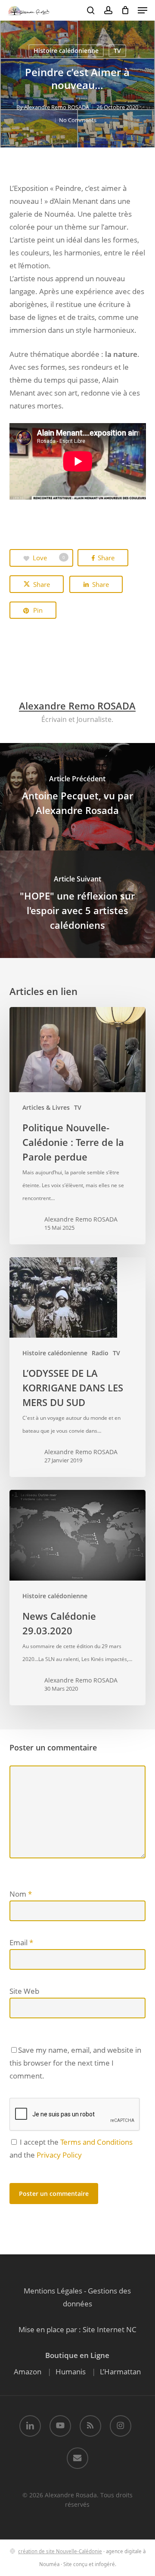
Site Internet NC (110, 2329)
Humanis (71, 2372)
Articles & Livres (46, 1107)
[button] (143, 10)
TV (117, 51)
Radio (100, 1353)
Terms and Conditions (96, 2142)
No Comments (78, 120)
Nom (21, 1894)
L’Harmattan (120, 2372)
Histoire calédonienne (66, 51)
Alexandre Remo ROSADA (57, 107)
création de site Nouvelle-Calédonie (60, 2551)
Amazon (28, 2372)
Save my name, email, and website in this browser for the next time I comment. (75, 2063)
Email (21, 1942)
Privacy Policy (59, 2155)
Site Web (24, 1991)
